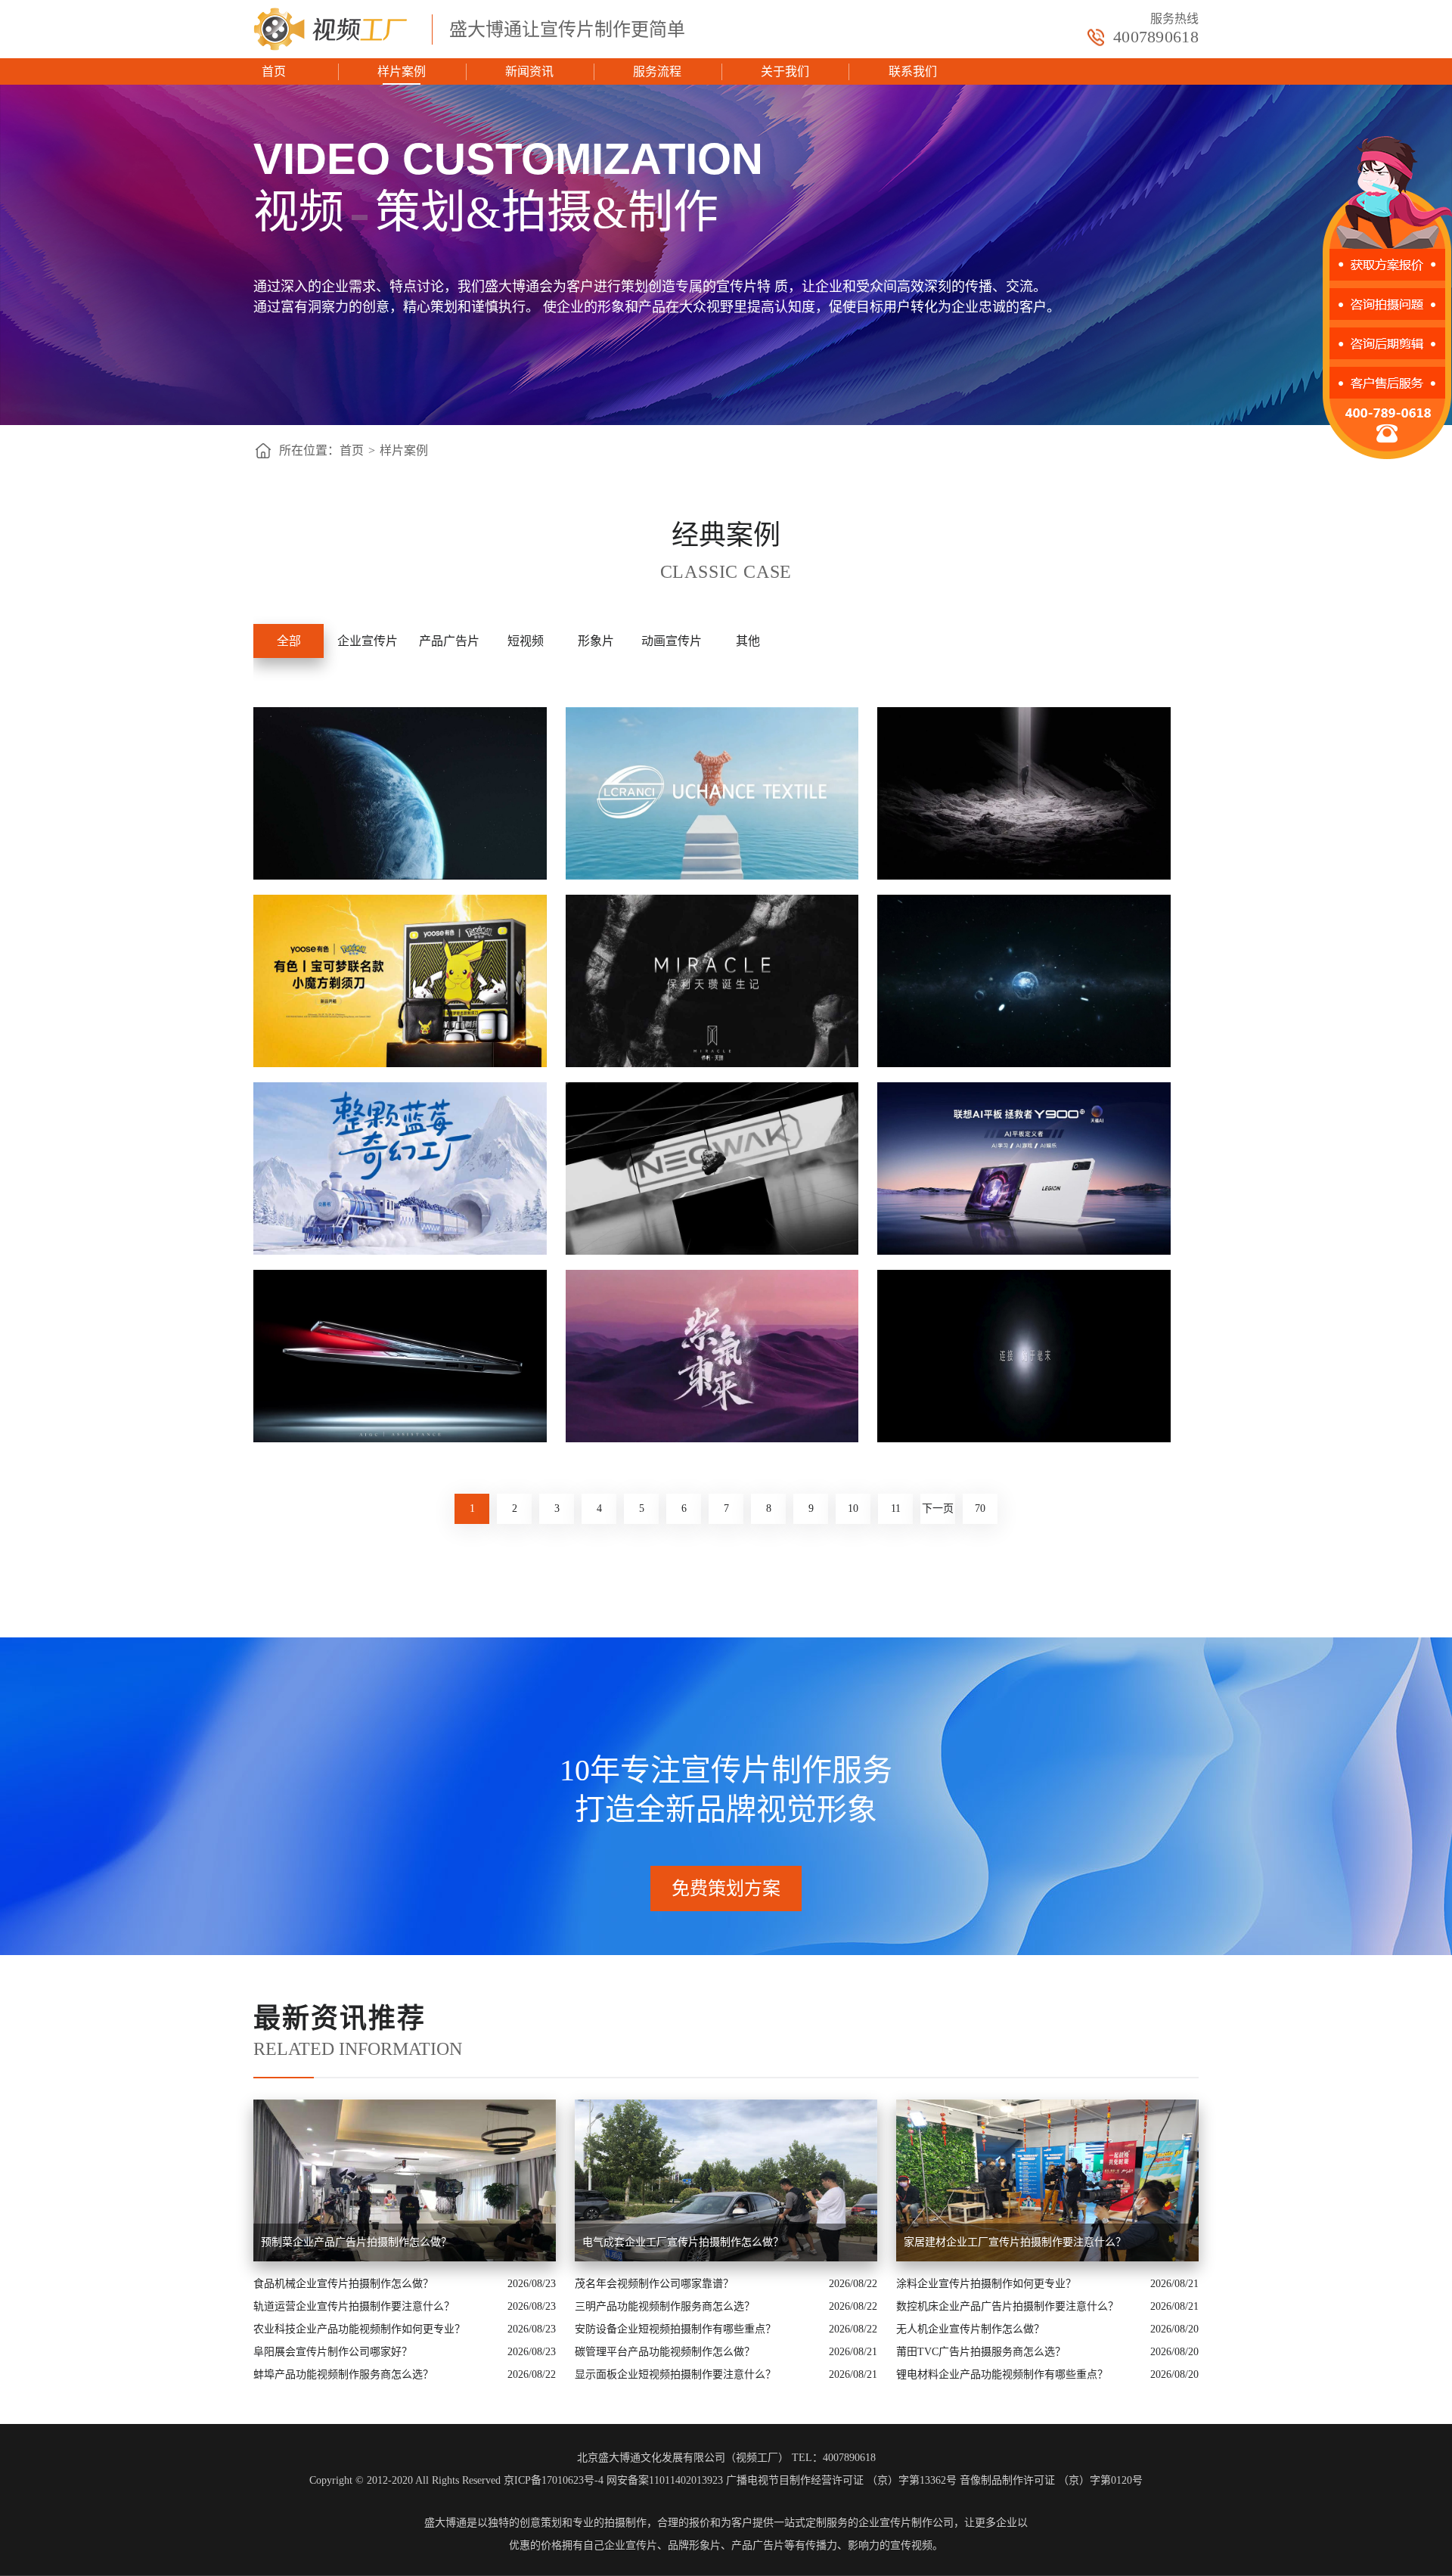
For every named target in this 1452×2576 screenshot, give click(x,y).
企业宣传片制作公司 (906, 2523)
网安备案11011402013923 (665, 2480)
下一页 (938, 1508)
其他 (748, 641)
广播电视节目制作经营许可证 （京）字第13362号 (841, 2480)
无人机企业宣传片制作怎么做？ (970, 2329)
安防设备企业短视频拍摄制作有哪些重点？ (675, 2329)
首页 (274, 71)
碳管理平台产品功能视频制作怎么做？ (665, 2352)
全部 (289, 641)
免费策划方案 (726, 1889)
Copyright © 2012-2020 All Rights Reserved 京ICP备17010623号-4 (456, 2480)
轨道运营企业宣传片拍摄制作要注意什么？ (354, 2306)
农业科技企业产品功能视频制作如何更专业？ (359, 2329)
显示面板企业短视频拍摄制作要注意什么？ (675, 2374)
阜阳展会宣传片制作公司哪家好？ (333, 2352)
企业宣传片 (368, 641)
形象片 (596, 641)
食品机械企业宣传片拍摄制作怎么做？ (343, 2284)
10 (853, 1508)
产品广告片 (449, 641)
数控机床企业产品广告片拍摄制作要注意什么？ (1007, 2306)
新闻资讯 (529, 71)
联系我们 (913, 71)
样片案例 (402, 71)
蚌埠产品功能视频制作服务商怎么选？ (343, 2374)
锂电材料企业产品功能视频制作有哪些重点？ (1002, 2374)
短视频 (526, 641)
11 (896, 1508)
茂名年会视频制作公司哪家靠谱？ (654, 2284)
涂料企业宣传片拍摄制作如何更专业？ (986, 2284)
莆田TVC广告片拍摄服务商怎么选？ (981, 2352)
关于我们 (785, 71)
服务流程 (657, 71)
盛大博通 (445, 2523)
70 (980, 1508)
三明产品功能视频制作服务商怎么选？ (665, 2306)
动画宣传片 (672, 641)
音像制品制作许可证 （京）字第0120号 (1051, 2480)
